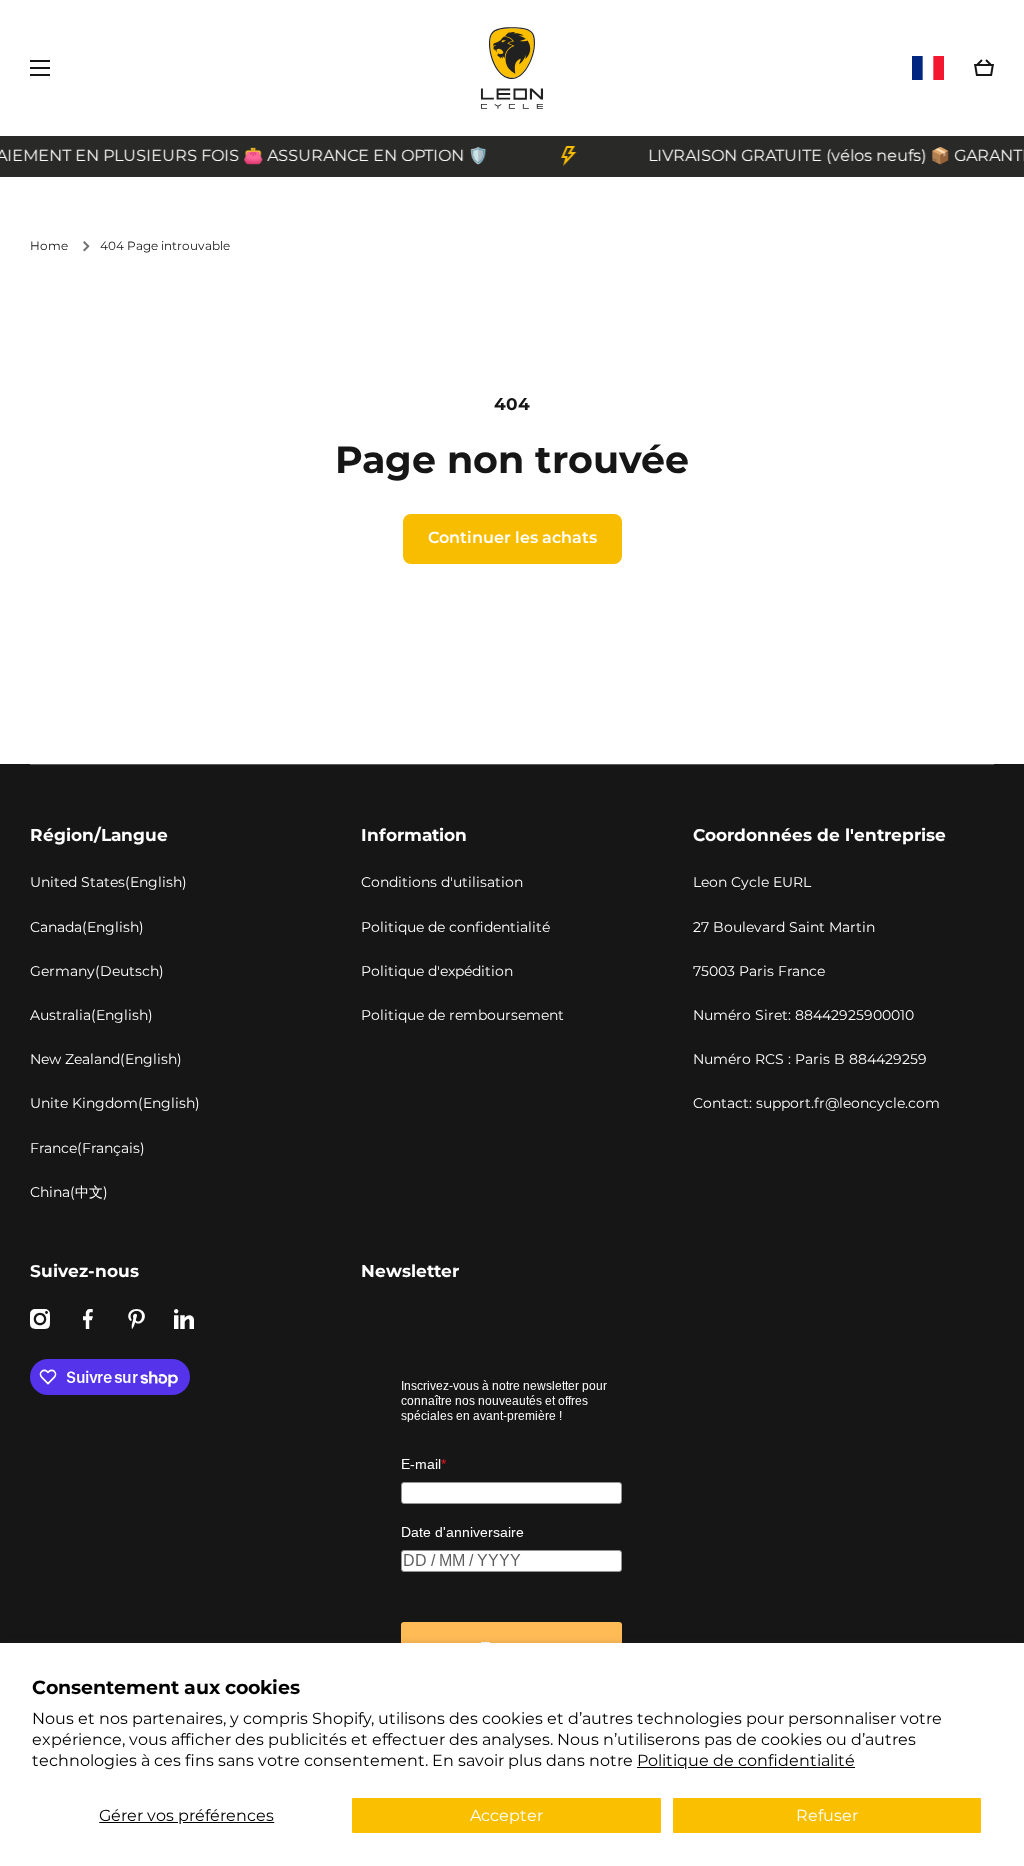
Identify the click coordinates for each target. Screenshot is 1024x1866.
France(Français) (87, 1148)
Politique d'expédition (437, 971)
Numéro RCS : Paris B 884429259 (810, 1059)
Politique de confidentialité (746, 1760)
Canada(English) (87, 927)
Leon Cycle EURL (752, 882)
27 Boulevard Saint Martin (784, 927)
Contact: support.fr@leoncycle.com (816, 1103)
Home (49, 245)
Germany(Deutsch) (97, 971)
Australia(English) (91, 1015)
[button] (984, 68)
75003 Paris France (759, 971)
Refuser (827, 1815)
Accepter (506, 1815)
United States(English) (108, 882)
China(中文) (69, 1192)
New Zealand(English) (106, 1059)
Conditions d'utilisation (442, 882)
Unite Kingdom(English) (115, 1103)
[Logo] (512, 68)
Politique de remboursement (462, 1015)
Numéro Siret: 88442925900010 (803, 1015)
